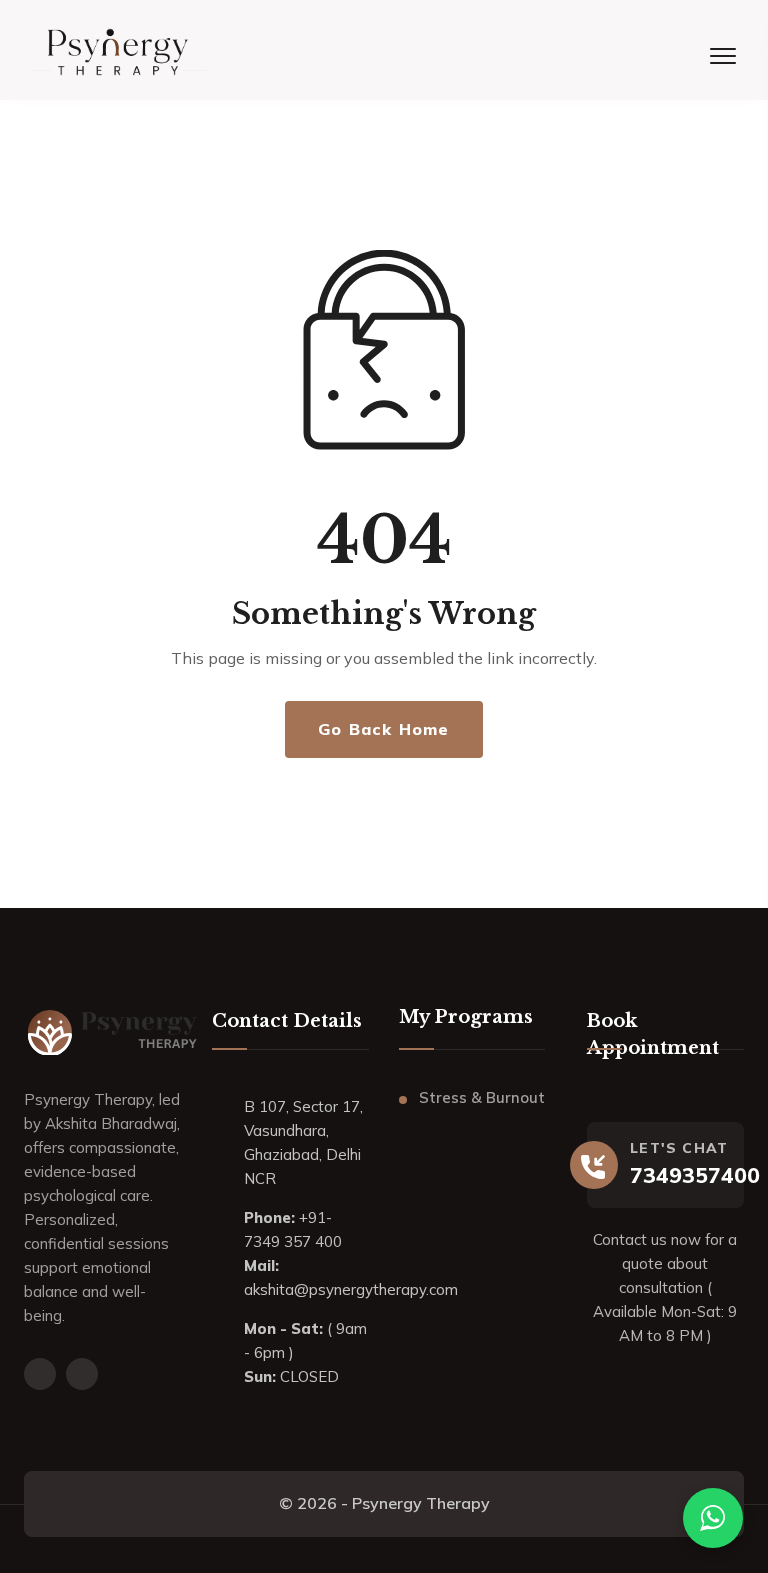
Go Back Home (383, 729)
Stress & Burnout (482, 1097)
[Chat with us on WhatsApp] (713, 1518)
